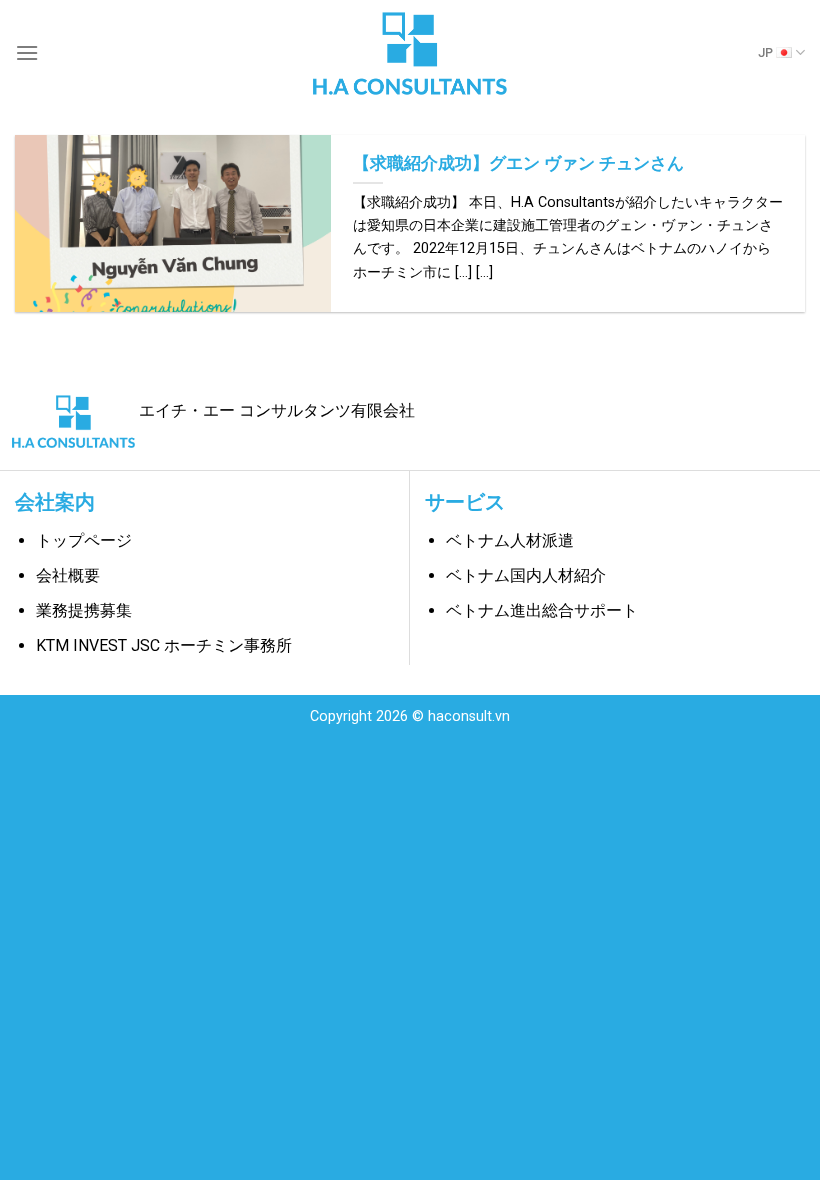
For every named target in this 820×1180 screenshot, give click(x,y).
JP (765, 52)
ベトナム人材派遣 (510, 540)
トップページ (84, 540)
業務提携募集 (84, 610)
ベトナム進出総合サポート (542, 610)
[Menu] (27, 52)
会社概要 (68, 575)
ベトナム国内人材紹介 (526, 575)
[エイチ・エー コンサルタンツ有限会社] (410, 52)
